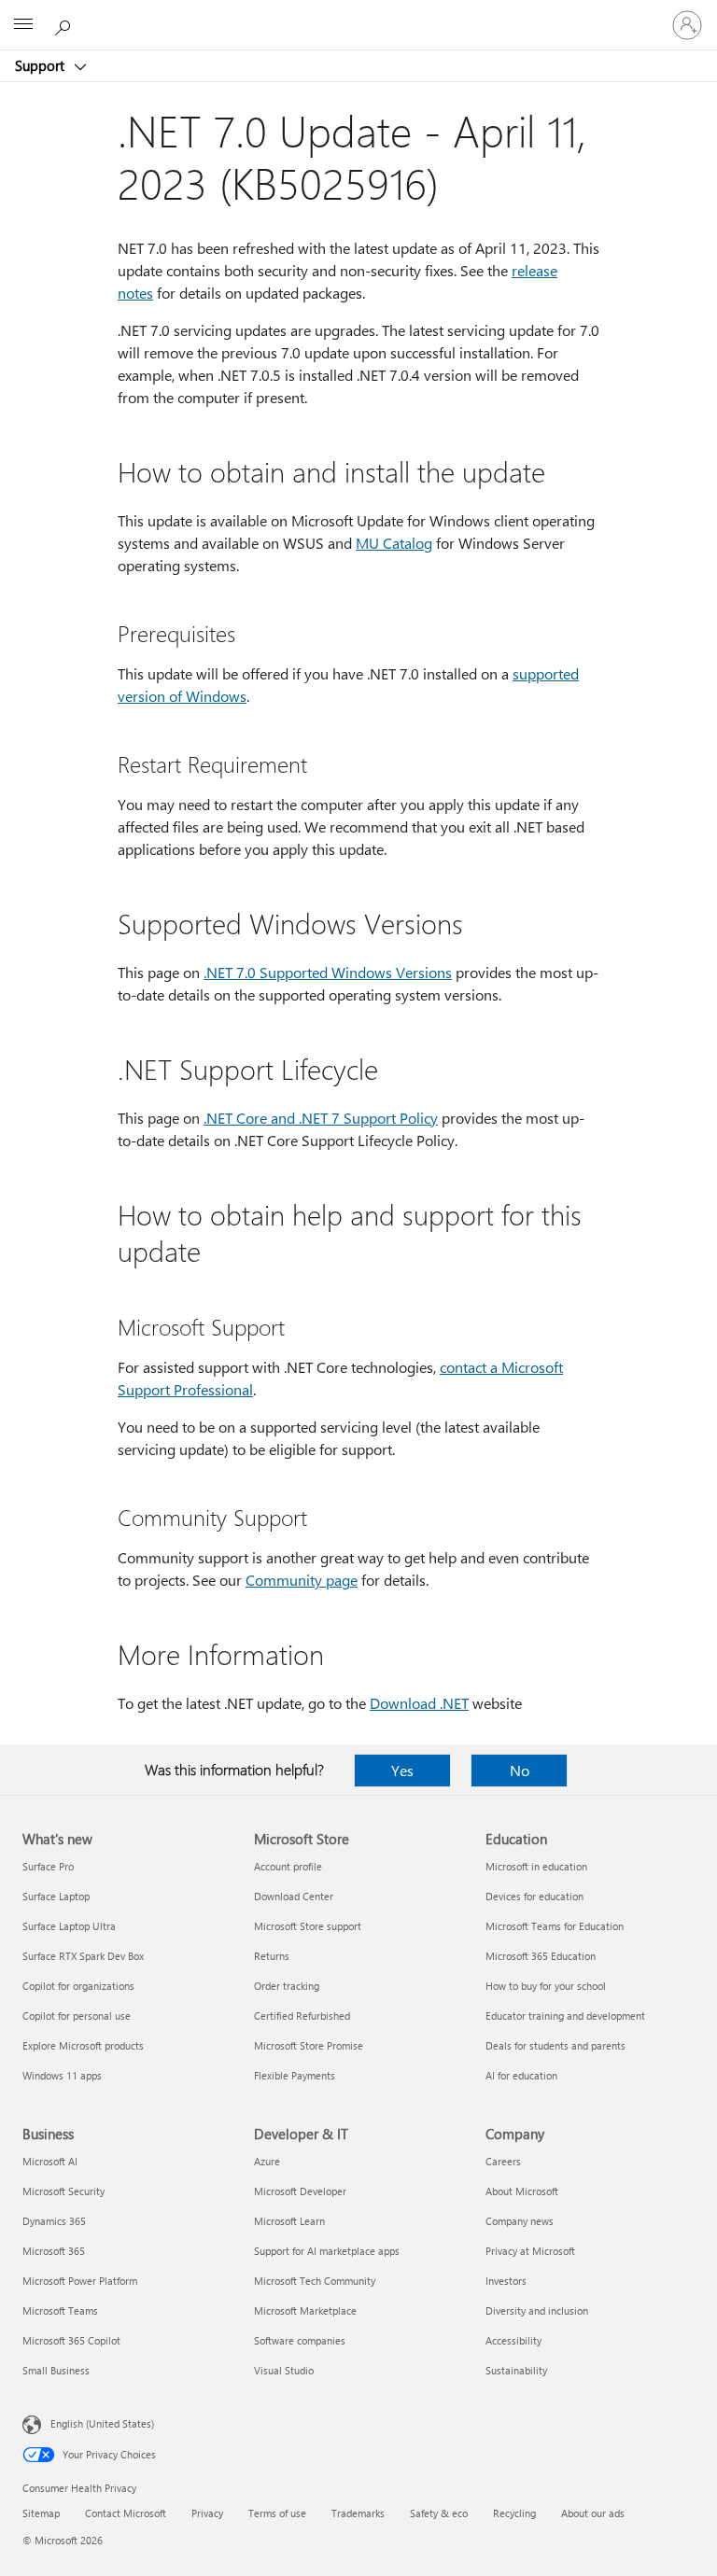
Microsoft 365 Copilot (71, 2340)
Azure (267, 2161)
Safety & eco (439, 2513)
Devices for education (534, 1896)
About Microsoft (522, 2191)
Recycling (514, 2513)
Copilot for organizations (78, 1986)
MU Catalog (394, 543)
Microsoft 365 (54, 2251)
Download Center (294, 1896)
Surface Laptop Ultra (69, 1926)
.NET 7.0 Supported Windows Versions (328, 972)
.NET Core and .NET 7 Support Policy (321, 1118)
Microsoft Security (63, 2191)
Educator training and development (565, 2016)
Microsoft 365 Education (541, 1956)
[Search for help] (65, 24)
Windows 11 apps (62, 2075)
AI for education (521, 2075)
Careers (503, 2161)
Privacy (207, 2513)
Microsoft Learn (289, 2221)
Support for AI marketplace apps (327, 2251)
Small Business (56, 2370)
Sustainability (516, 2370)
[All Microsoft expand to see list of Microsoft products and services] (23, 25)
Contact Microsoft (126, 2513)
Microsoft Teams (60, 2310)
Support (42, 65)
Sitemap (41, 2513)
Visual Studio (284, 2370)
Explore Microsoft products (83, 2045)
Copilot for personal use (77, 2016)
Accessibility (513, 2340)
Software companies (300, 2340)
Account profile (288, 1866)
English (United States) (102, 2423)
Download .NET (419, 1703)
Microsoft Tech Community (315, 2281)
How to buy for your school (546, 1986)
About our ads (593, 2513)
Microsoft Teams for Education (555, 1926)
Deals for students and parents (555, 2045)
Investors (506, 2281)
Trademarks (358, 2513)
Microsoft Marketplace (305, 2310)
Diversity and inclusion (537, 2310)
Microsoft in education (536, 1866)
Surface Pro (48, 1866)
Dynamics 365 (54, 2221)
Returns (272, 1956)
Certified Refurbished (302, 2016)
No (520, 1770)
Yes (402, 1770)
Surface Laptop (56, 1896)
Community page (302, 1580)
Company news (520, 2221)
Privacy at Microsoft (530, 2251)
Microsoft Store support (308, 1926)
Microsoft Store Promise (309, 2045)
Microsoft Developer (300, 2191)
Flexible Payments (295, 2075)
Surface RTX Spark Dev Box (83, 1956)
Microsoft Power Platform (80, 2281)
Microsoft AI (50, 2161)
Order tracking (287, 1986)
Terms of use (277, 2513)
